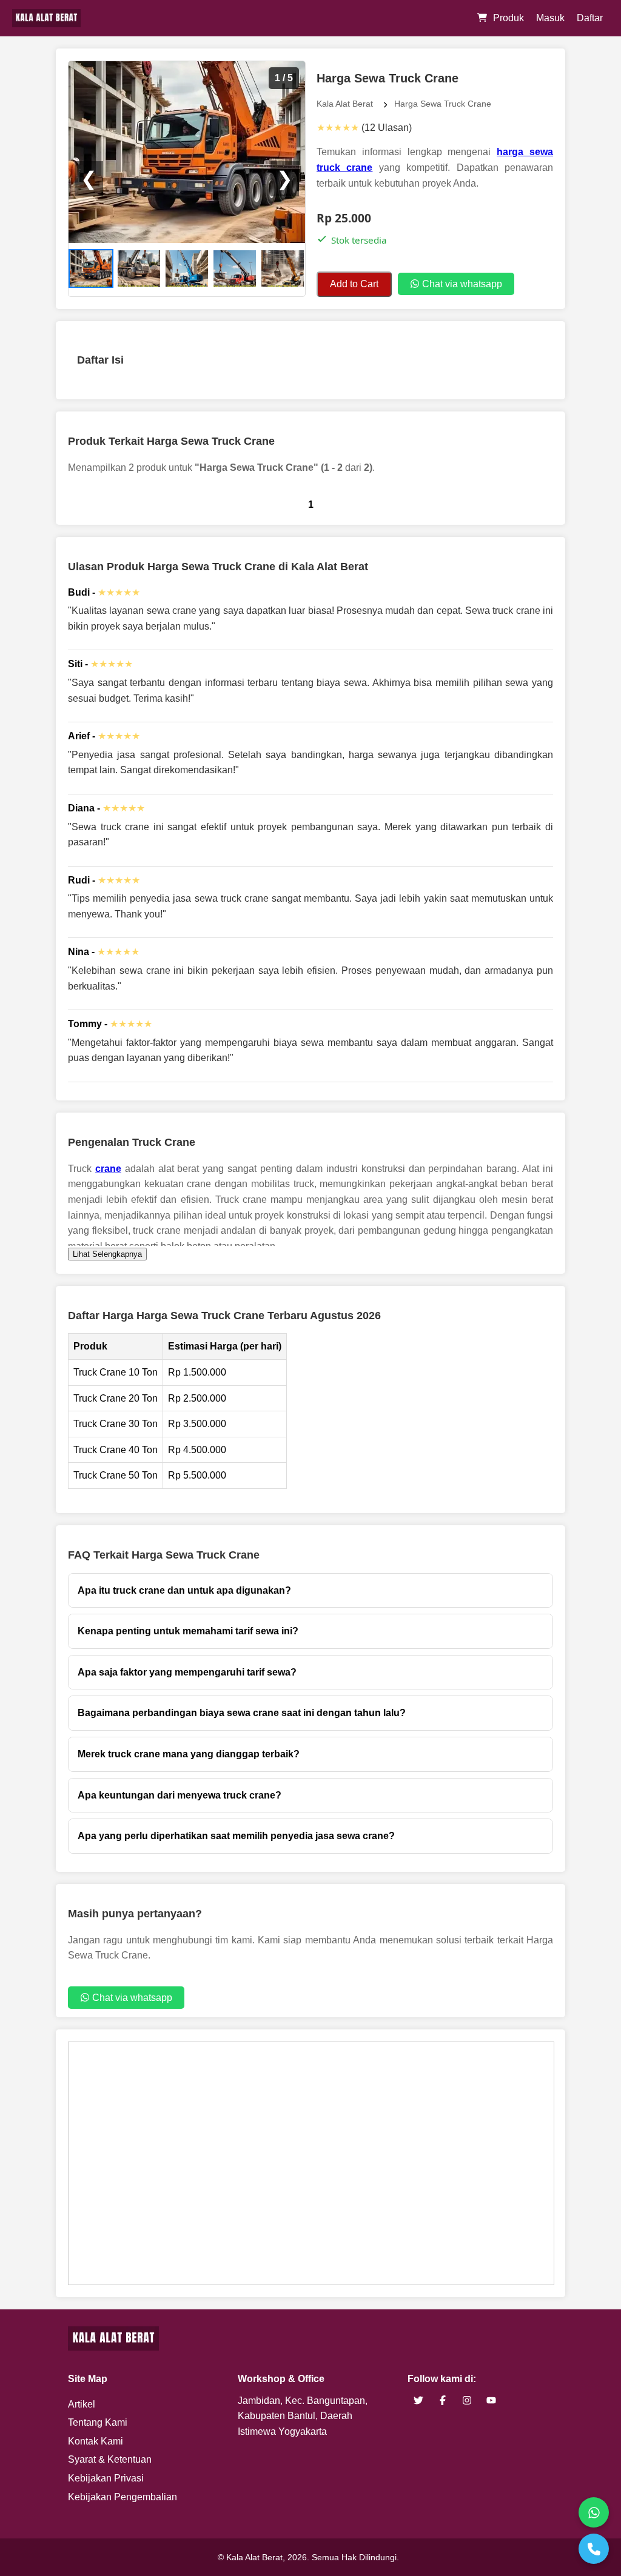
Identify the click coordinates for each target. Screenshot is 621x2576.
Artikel (82, 2404)
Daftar (590, 18)
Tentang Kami (98, 2422)
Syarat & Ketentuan (110, 2459)
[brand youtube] (491, 2401)
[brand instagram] (467, 2401)
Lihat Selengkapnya (107, 1254)
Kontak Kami (96, 2441)
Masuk (550, 18)
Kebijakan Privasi (106, 2478)
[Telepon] (594, 2549)
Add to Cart (354, 284)
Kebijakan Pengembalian (123, 2497)
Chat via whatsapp (461, 284)
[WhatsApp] (594, 2512)
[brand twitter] (418, 2401)
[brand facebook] (443, 2401)
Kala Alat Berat (345, 104)
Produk (509, 18)
